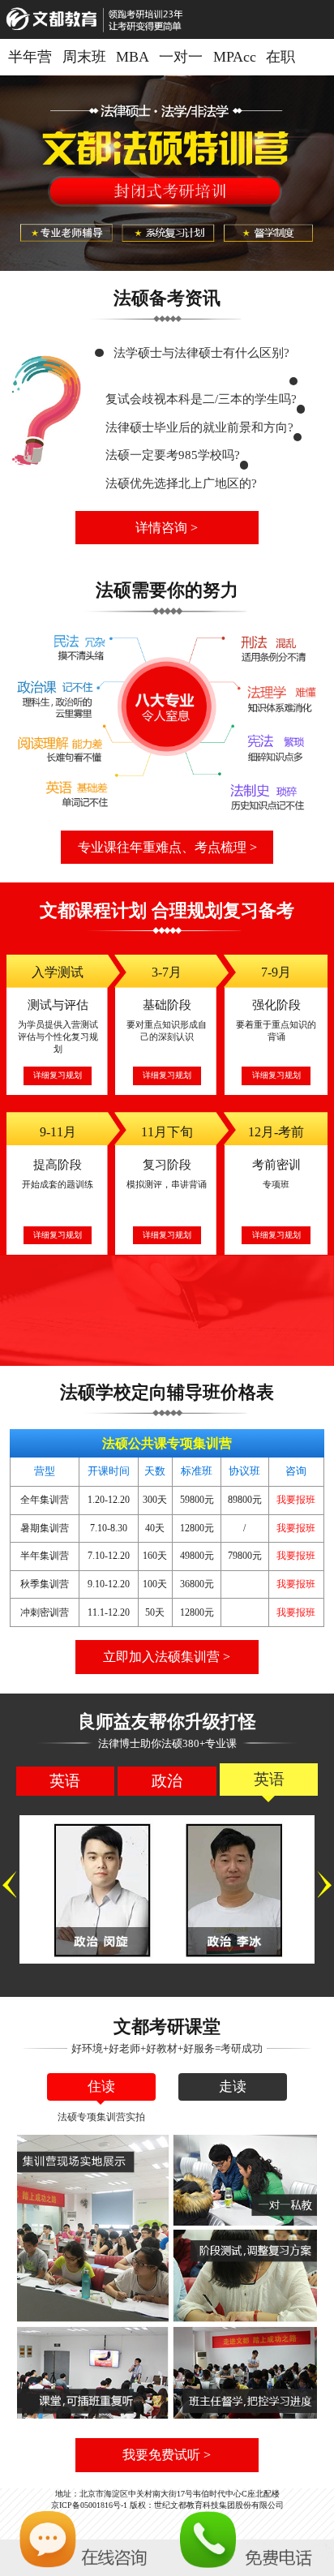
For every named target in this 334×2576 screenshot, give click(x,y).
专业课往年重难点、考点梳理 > (167, 847)
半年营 (30, 57)
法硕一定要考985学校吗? (173, 455)
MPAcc (235, 57)
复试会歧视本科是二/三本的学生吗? (201, 399)
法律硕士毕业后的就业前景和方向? (199, 427)
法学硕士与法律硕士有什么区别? (201, 352)
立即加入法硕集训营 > (167, 1657)
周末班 (84, 57)
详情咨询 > (167, 528)
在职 (280, 57)
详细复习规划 (58, 1075)
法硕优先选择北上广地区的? (181, 483)
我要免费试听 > (167, 2455)
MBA (133, 57)
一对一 (181, 57)
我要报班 (296, 1500)
